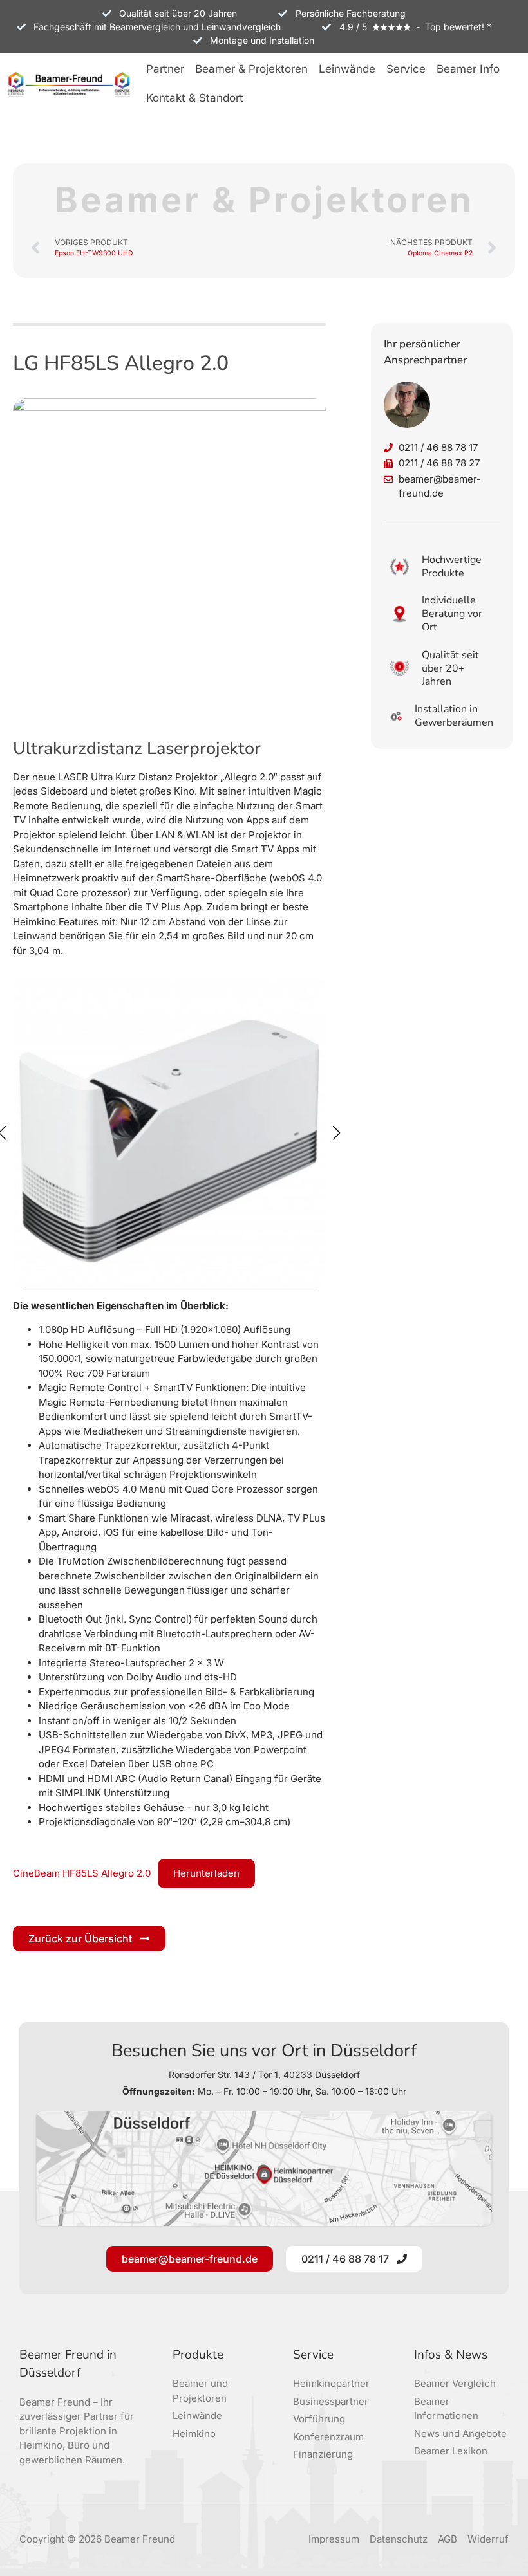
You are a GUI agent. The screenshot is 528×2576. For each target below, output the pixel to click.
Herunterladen (206, 1873)
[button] (165, 70)
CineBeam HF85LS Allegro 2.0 (82, 1873)
